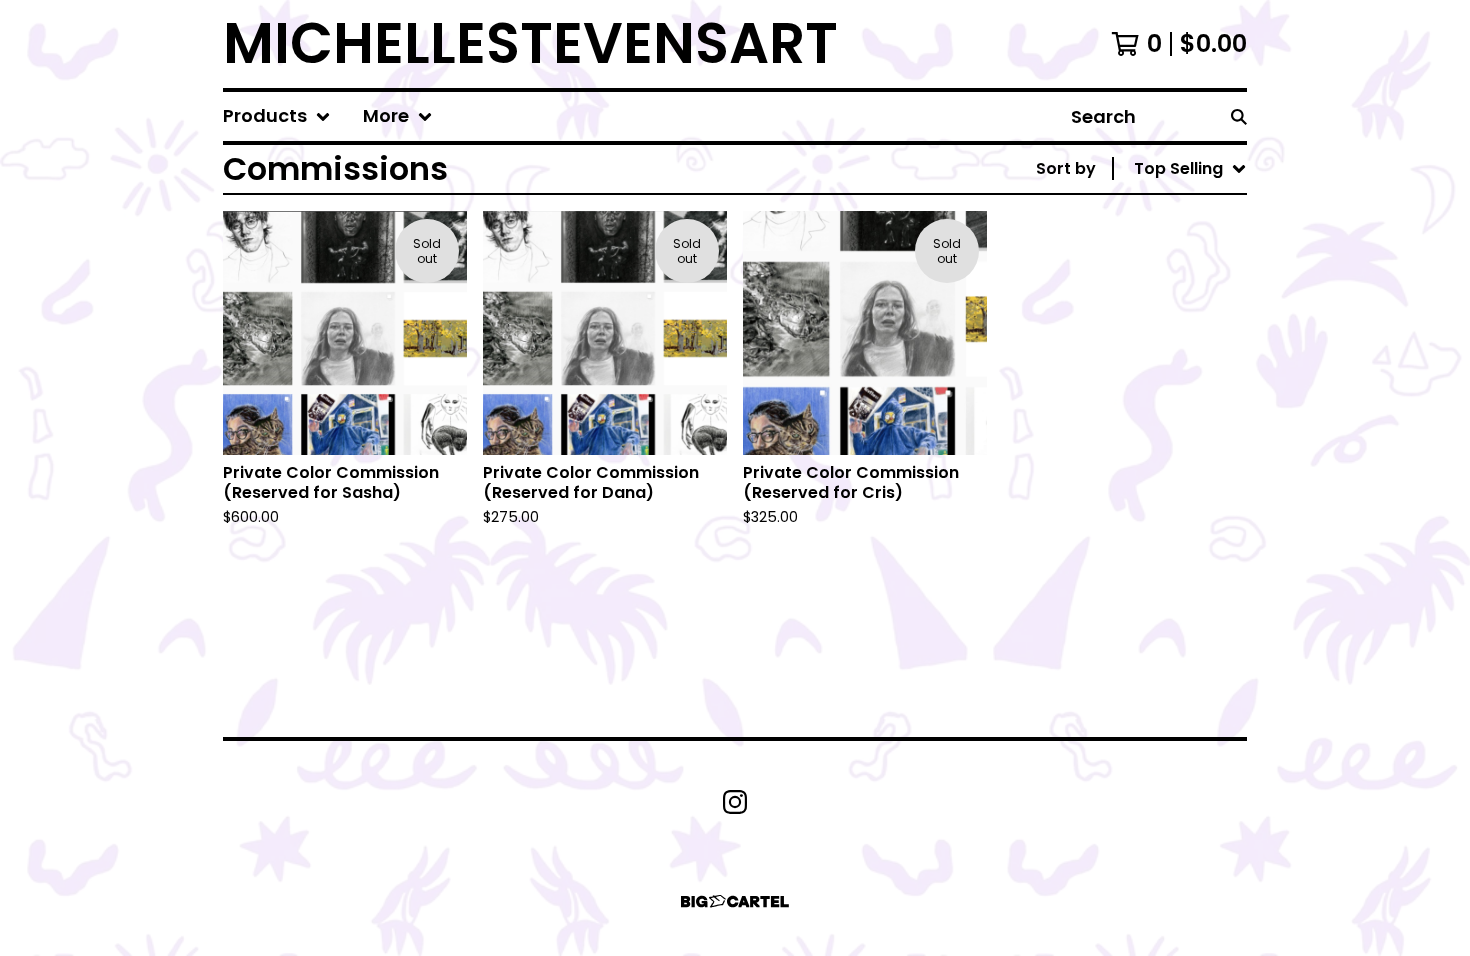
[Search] (1239, 116)
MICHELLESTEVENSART (530, 44)
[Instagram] (735, 802)
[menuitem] (277, 116)
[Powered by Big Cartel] (735, 901)
